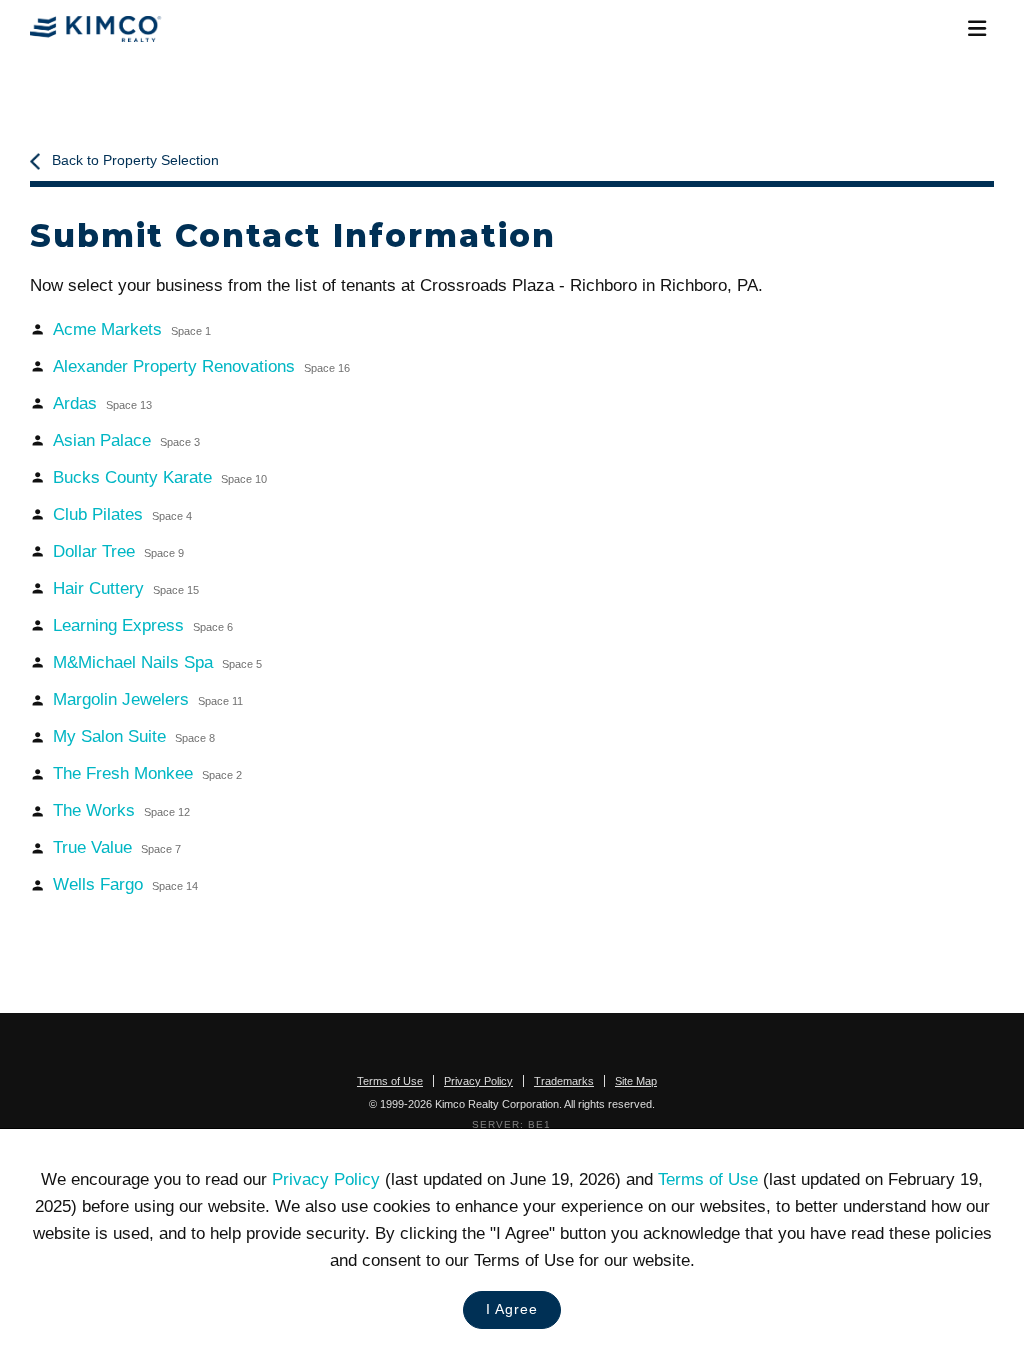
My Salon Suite (134, 736)
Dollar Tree (118, 551)
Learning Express (143, 625)
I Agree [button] (512, 1309)
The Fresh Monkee (147, 773)
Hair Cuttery (126, 588)
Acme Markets (132, 329)
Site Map (636, 1081)
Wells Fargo (125, 884)
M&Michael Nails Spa (157, 662)
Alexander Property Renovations (201, 366)
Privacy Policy (326, 1179)
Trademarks (564, 1081)
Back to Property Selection (135, 160)
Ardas (102, 403)
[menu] (976, 29)
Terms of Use (708, 1179)
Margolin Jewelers (148, 699)
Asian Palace (126, 440)
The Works (121, 810)
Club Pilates (122, 514)
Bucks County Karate (160, 477)
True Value (117, 847)
